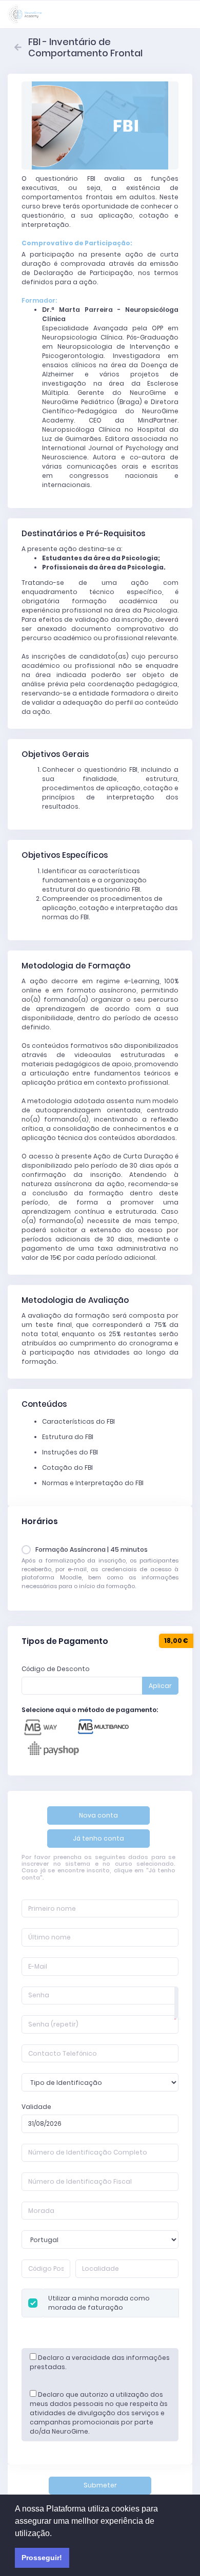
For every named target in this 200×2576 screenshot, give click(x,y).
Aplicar (160, 1686)
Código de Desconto (56, 1669)
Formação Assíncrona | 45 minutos (92, 1549)
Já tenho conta (98, 1838)
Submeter (100, 2485)
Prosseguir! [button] (42, 2558)
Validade (36, 2107)
